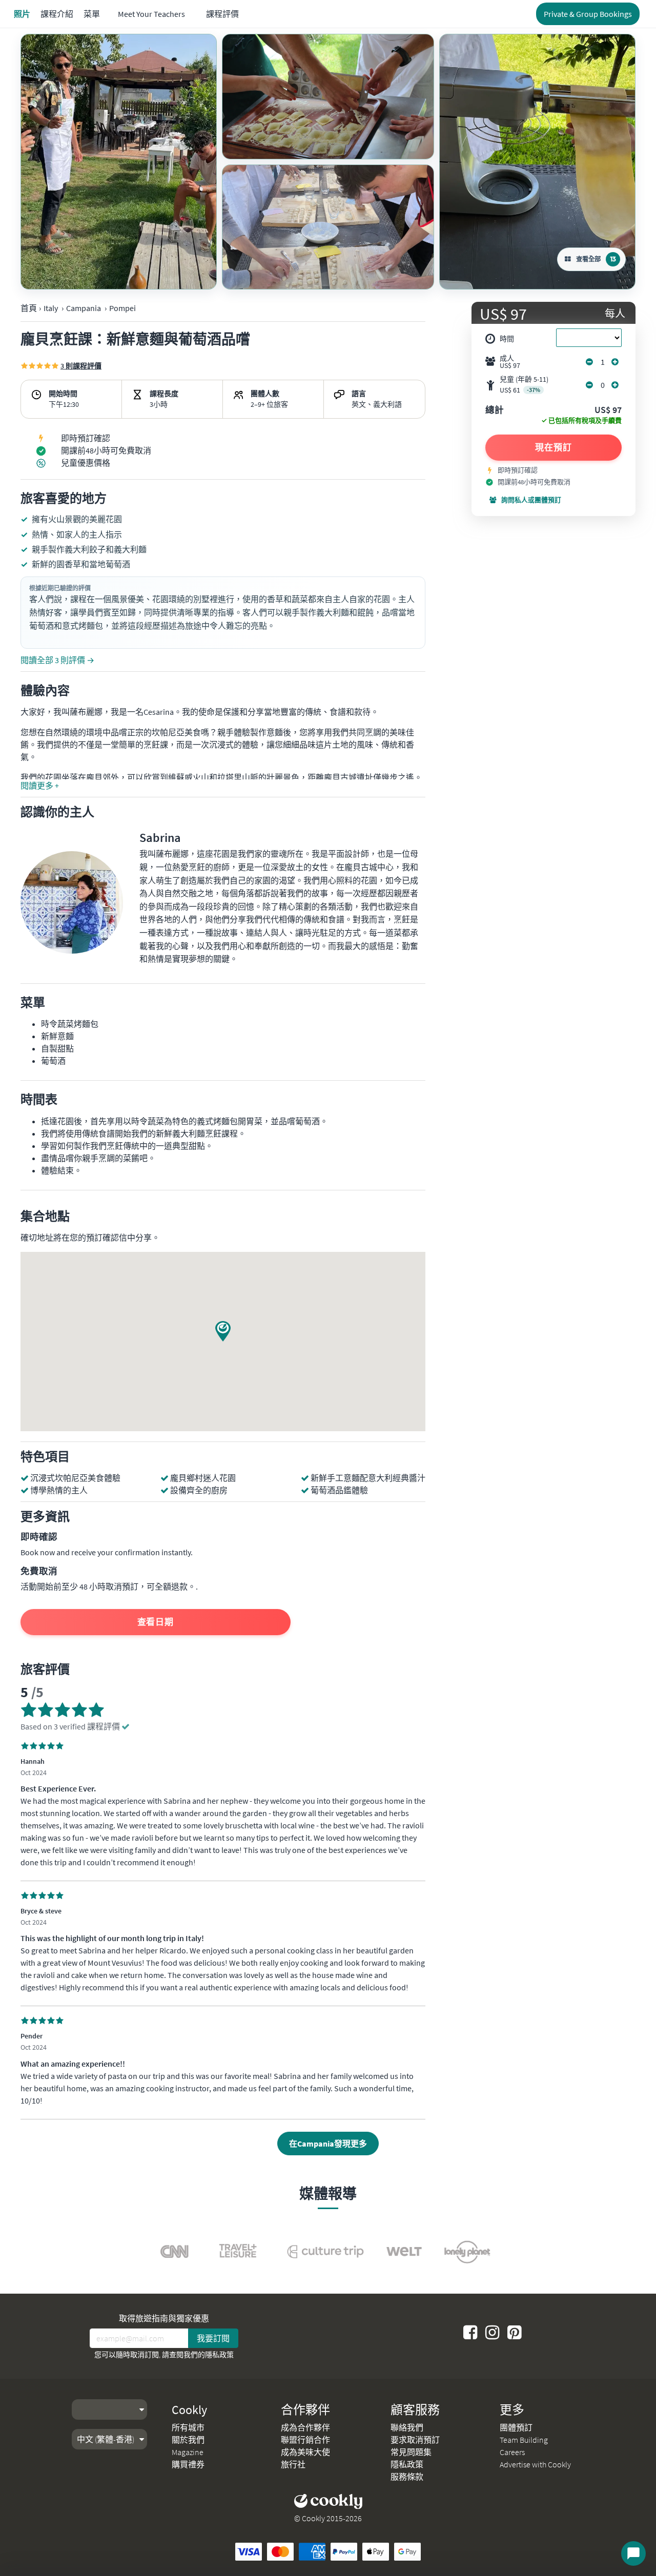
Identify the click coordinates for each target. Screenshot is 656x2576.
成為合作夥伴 (305, 2427)
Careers (512, 2452)
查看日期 (156, 1622)
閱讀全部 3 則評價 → (57, 660)
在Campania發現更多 (328, 2144)
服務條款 (407, 2477)
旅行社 (293, 2464)
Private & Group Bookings (588, 14)
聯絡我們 (407, 2427)
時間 (507, 339)
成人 (510, 362)
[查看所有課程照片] (119, 162)
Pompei (122, 308)
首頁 (29, 308)
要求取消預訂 (415, 2440)
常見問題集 (411, 2452)
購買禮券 (188, 2464)
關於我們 (188, 2440)
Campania (84, 308)
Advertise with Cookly (535, 2464)
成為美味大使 (305, 2452)
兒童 (524, 385)
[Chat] (633, 2553)
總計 (495, 410)
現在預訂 (553, 447)
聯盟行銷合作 (305, 2440)
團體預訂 (516, 2427)
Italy (51, 308)
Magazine (188, 2452)
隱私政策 (219, 2355)
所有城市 (188, 2427)
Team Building (524, 2440)
